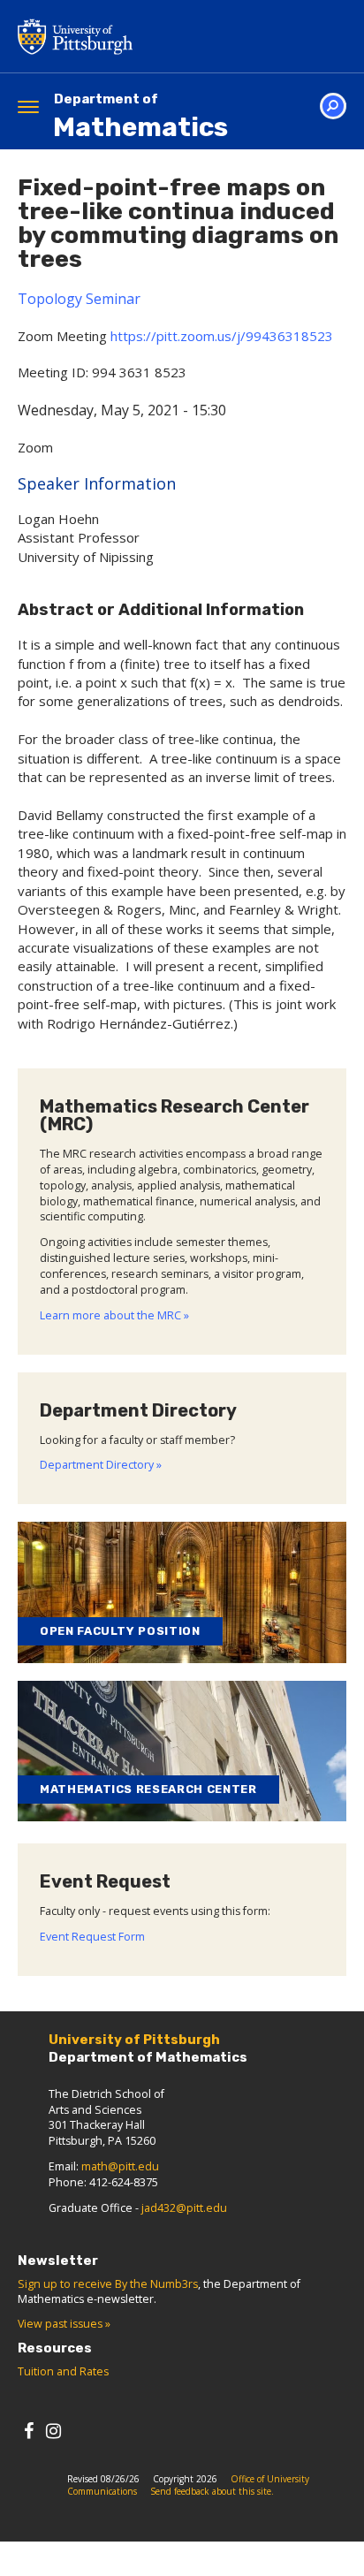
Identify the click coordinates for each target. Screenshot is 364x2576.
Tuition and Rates (63, 2371)
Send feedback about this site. (212, 2491)
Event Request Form (92, 1937)
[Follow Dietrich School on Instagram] (53, 2431)
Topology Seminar (79, 299)
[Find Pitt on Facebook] (29, 2431)
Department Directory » (101, 1465)
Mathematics (140, 117)
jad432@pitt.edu (184, 2208)
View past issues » (64, 2324)
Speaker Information (97, 483)
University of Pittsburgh (146, 36)
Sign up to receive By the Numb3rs (108, 2284)
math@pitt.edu (120, 2166)
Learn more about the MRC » (114, 1315)
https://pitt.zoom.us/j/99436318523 (222, 336)
